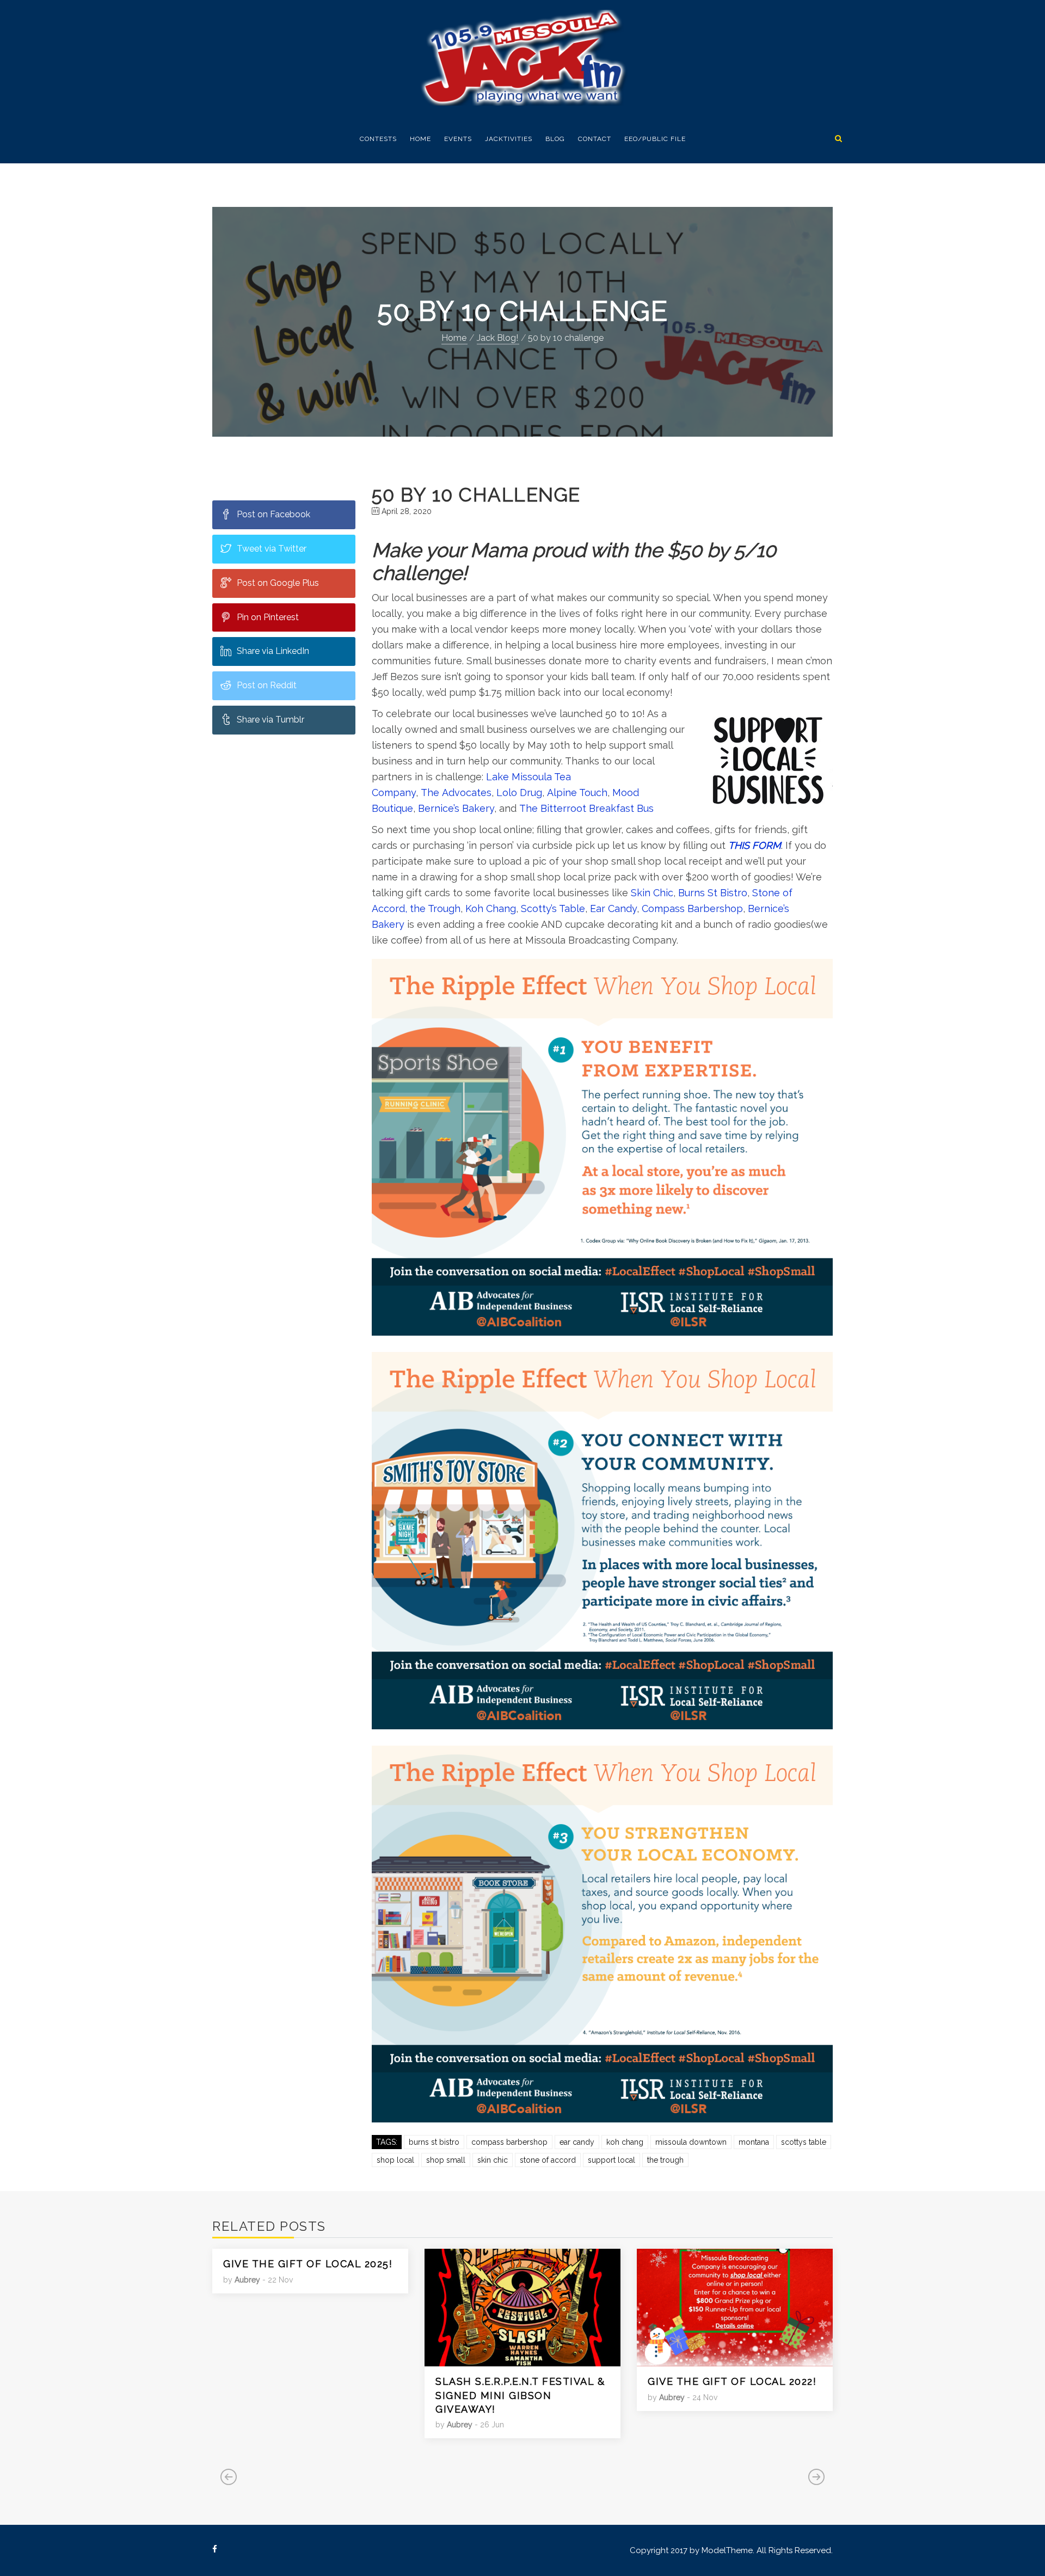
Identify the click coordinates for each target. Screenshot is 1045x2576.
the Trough (435, 908)
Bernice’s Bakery (456, 808)
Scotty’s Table (553, 908)
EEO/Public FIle (655, 139)
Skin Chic (652, 893)
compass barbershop (509, 2142)
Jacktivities (509, 139)
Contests (378, 139)
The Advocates (456, 793)
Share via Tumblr (271, 720)
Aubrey (247, 2280)
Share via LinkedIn (273, 651)
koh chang (625, 2142)
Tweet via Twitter (272, 549)
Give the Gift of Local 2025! (308, 2264)
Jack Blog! (497, 338)
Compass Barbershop (692, 908)
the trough (665, 2160)
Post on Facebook (273, 514)
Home (420, 139)
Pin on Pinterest (268, 617)
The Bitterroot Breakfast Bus (586, 808)
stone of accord (548, 2160)
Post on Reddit (267, 685)
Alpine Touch (577, 793)
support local (611, 2160)
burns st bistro (434, 2142)
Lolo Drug (519, 793)
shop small (446, 2160)
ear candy (577, 2142)
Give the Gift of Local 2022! (732, 2381)
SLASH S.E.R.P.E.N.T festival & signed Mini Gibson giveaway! (520, 2395)
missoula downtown (691, 2142)
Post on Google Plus (278, 583)
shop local (395, 2160)
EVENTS (458, 139)
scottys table (804, 2142)
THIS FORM (755, 845)
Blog (555, 139)
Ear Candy (612, 908)
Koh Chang (491, 908)
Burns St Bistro (713, 893)
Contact (595, 139)
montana (754, 2142)
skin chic (493, 2160)
